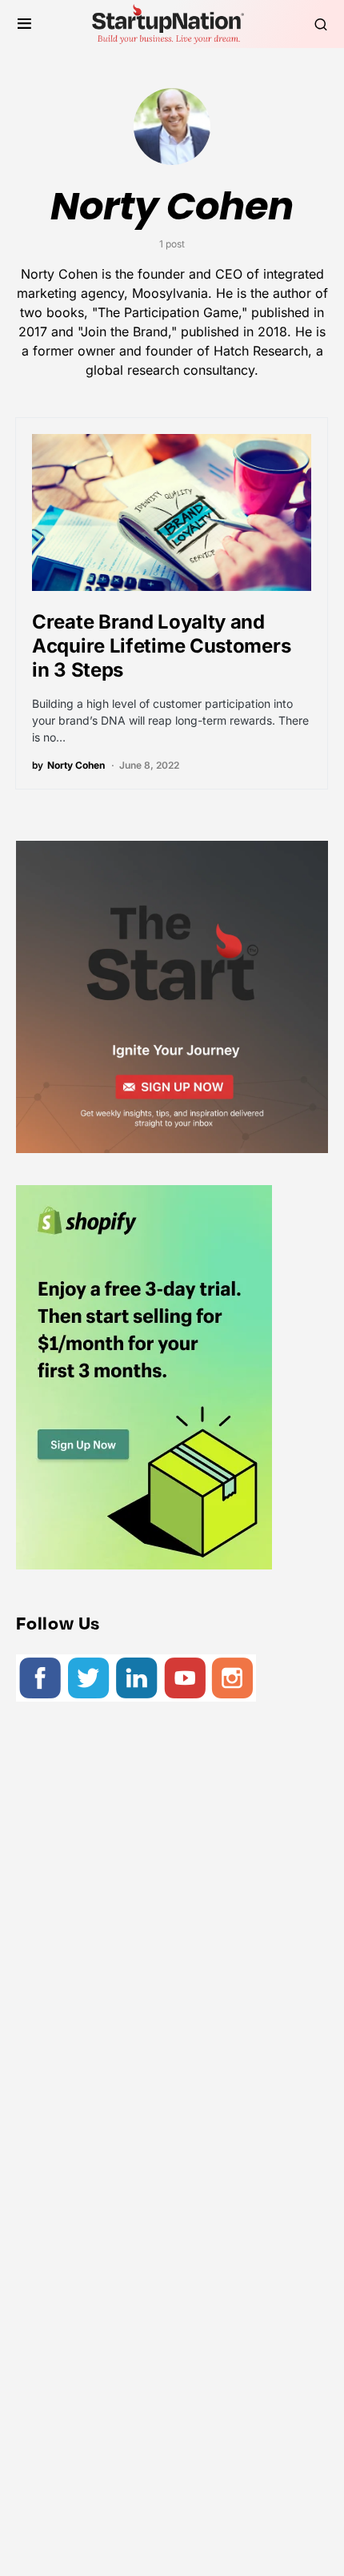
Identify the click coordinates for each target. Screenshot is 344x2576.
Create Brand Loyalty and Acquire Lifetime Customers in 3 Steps (161, 646)
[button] (24, 24)
